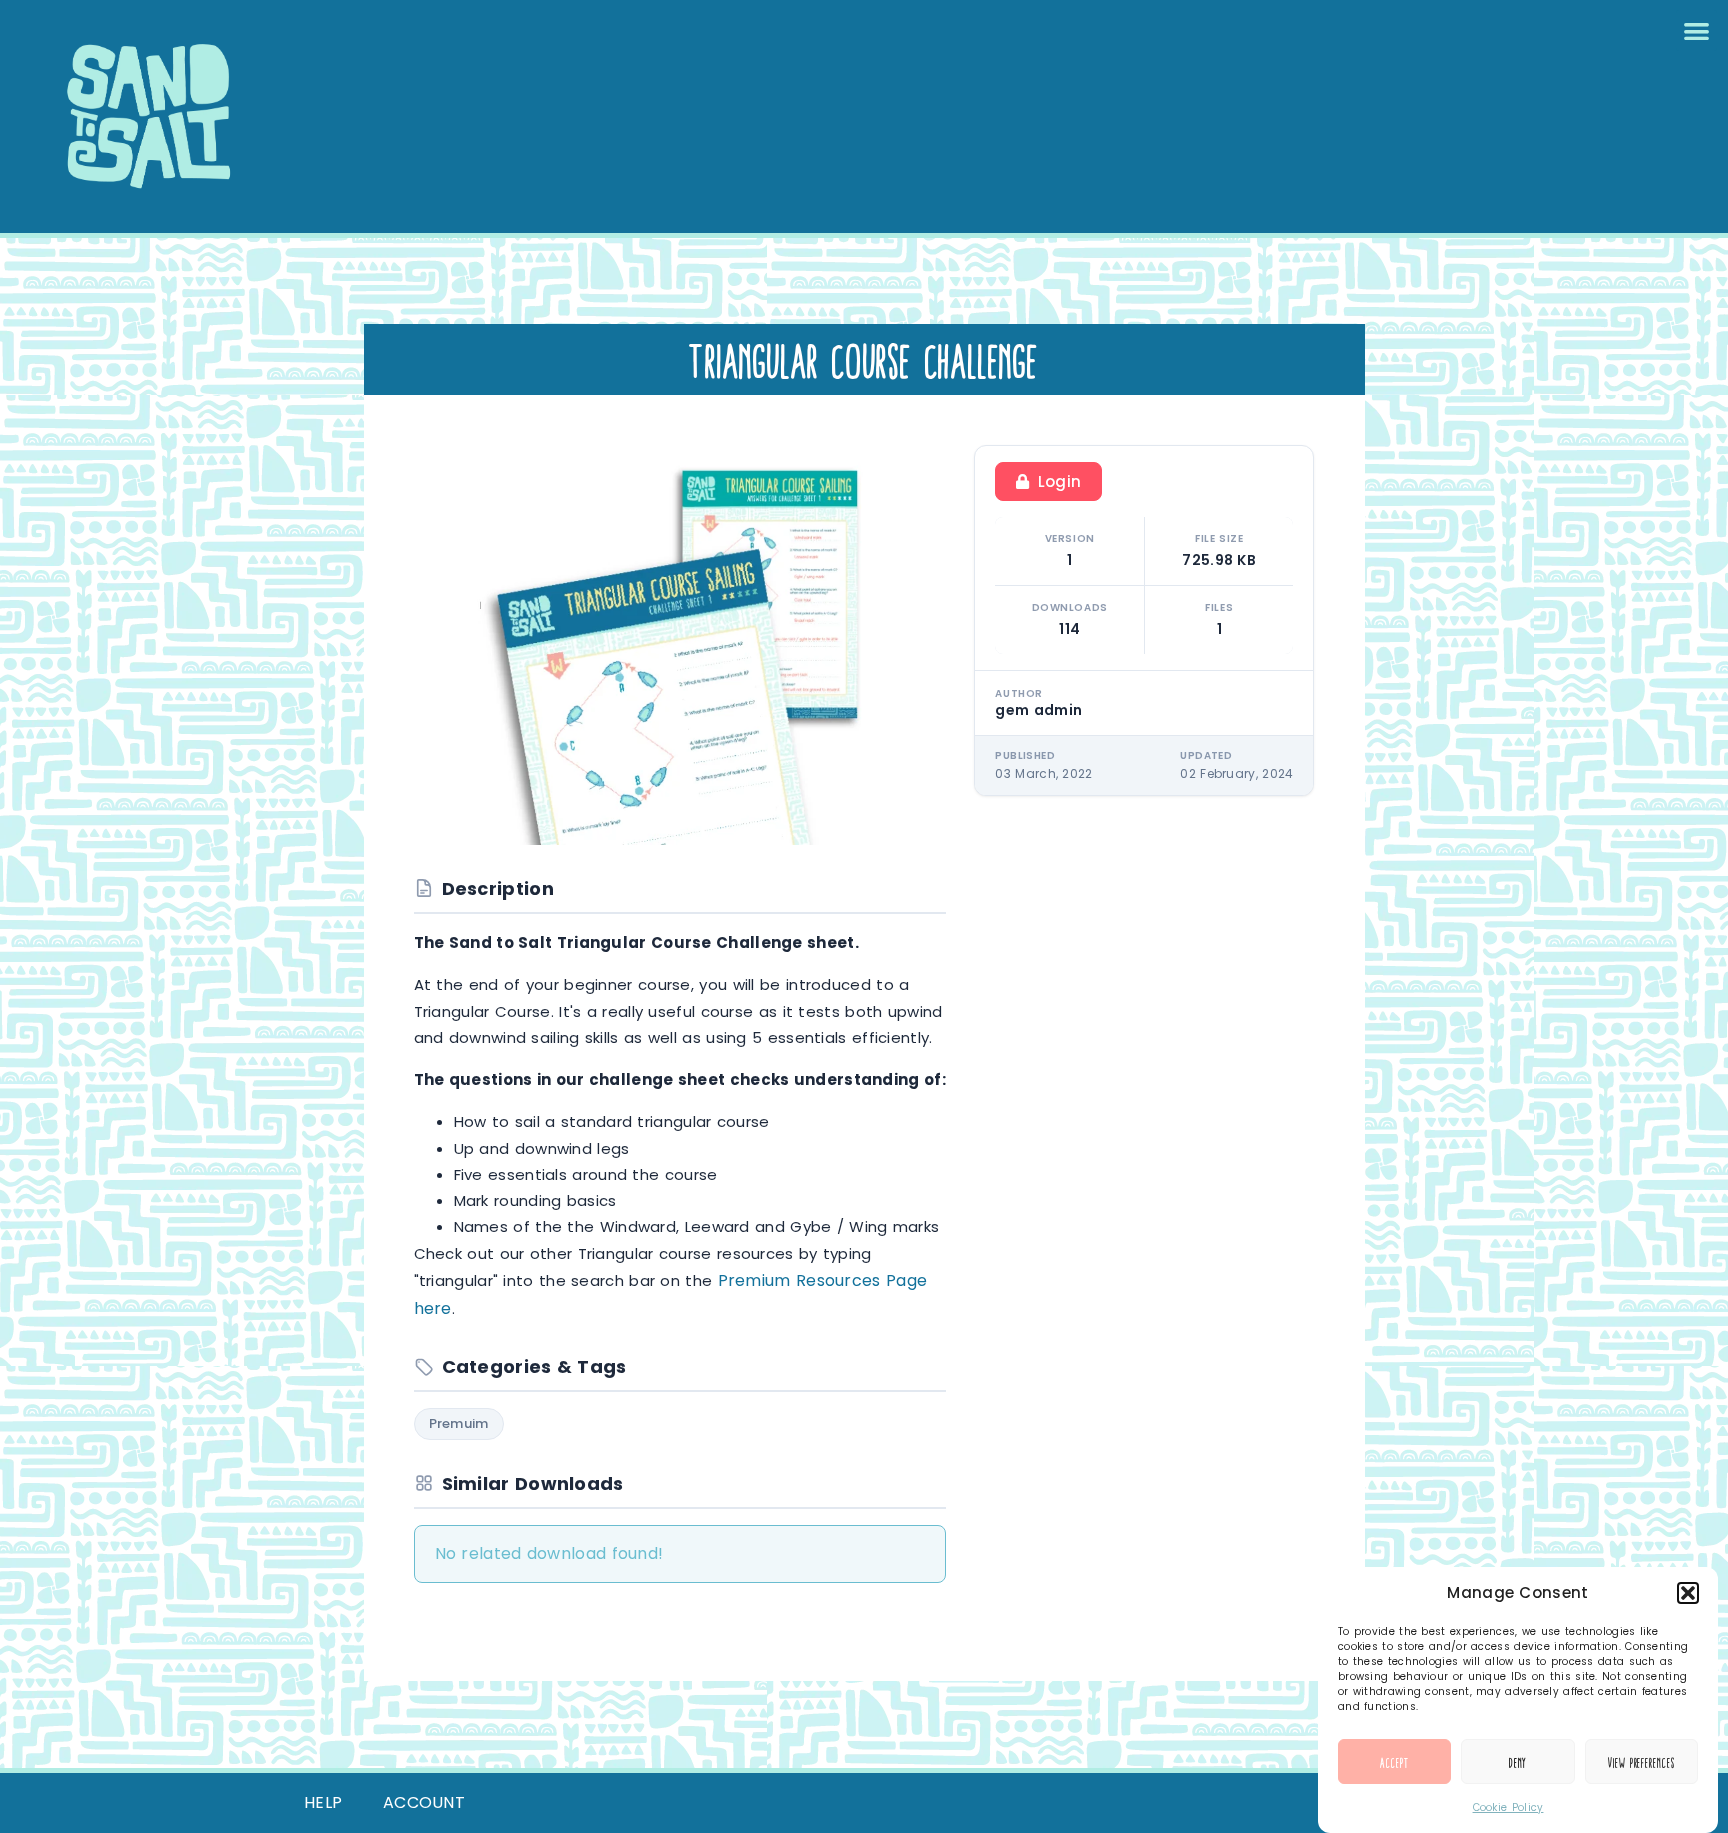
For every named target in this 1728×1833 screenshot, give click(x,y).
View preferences (1641, 1762)
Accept (1394, 1762)
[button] (1688, 1593)
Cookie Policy (1508, 1807)
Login (1060, 481)
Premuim (459, 1423)
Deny (1518, 1762)
